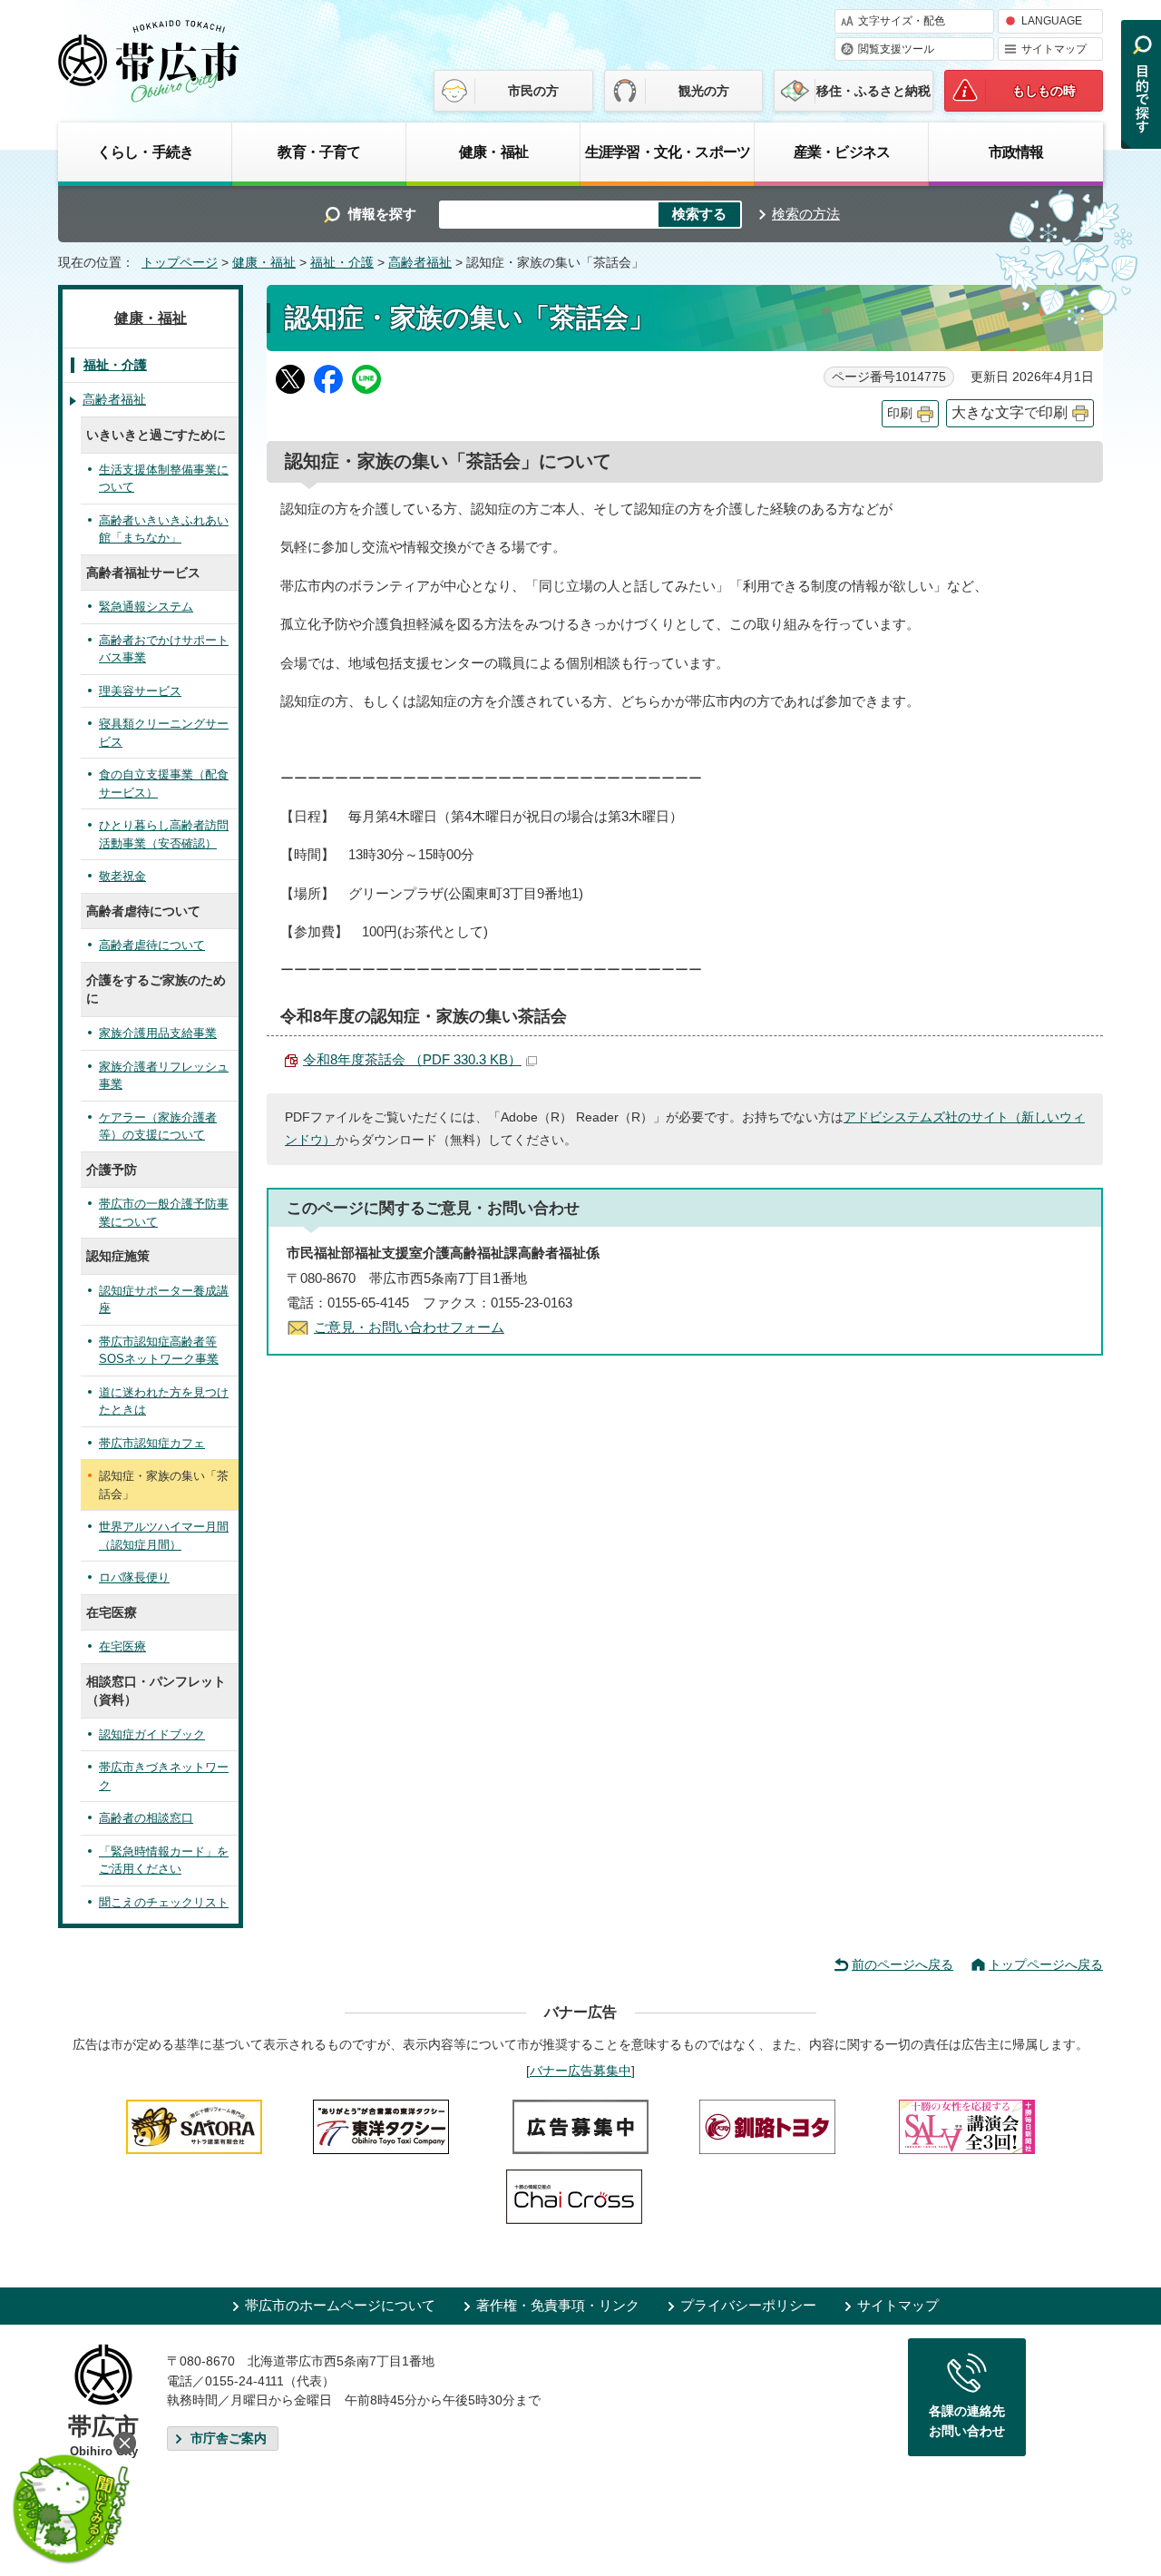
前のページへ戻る (902, 1964)
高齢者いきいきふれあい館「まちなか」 (164, 529)
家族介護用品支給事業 (158, 1033)
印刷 (900, 413)
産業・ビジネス (842, 152)
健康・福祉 (493, 152)
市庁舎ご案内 (229, 2439)
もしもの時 (1044, 91)
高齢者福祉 (420, 263)
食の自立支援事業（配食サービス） (164, 784)
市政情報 (1016, 152)
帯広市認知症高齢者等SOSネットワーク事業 (159, 1351)
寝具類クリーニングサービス (164, 733)
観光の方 (704, 91)
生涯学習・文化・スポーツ (668, 152)
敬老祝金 (122, 876)
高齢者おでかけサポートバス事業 (164, 649)
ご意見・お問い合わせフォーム (409, 1327)
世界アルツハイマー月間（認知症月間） (164, 1536)
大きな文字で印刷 (1010, 412)
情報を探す (382, 214)
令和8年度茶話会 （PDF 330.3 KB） (412, 1059)
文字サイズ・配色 (902, 21)
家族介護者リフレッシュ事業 (164, 1076)
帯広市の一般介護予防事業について (164, 1213)
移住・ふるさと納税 (873, 91)
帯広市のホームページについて (340, 2305)
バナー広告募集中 (580, 2071)
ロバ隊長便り (134, 1577)
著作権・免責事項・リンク (558, 2305)
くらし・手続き (145, 152)
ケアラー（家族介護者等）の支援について (158, 1126)
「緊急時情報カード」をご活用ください (164, 1861)
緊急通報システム (146, 607)
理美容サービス (140, 691)
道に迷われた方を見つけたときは (164, 1401)
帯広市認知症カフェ (152, 1443)
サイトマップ (1054, 49)
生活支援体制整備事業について (164, 479)
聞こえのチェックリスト (164, 1902)
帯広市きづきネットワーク (164, 1776)
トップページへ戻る (1046, 1964)
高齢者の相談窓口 (146, 1818)
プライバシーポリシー (748, 2305)
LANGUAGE (1052, 21)
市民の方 (533, 91)
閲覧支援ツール (896, 49)
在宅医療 (122, 1646)
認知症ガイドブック (152, 1734)
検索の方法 (806, 214)
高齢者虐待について (152, 945)
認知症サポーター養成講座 (164, 1300)
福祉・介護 (342, 263)
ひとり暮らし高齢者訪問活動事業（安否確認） (164, 834)
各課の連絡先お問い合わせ (967, 2421)
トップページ (180, 263)
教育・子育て (319, 152)
